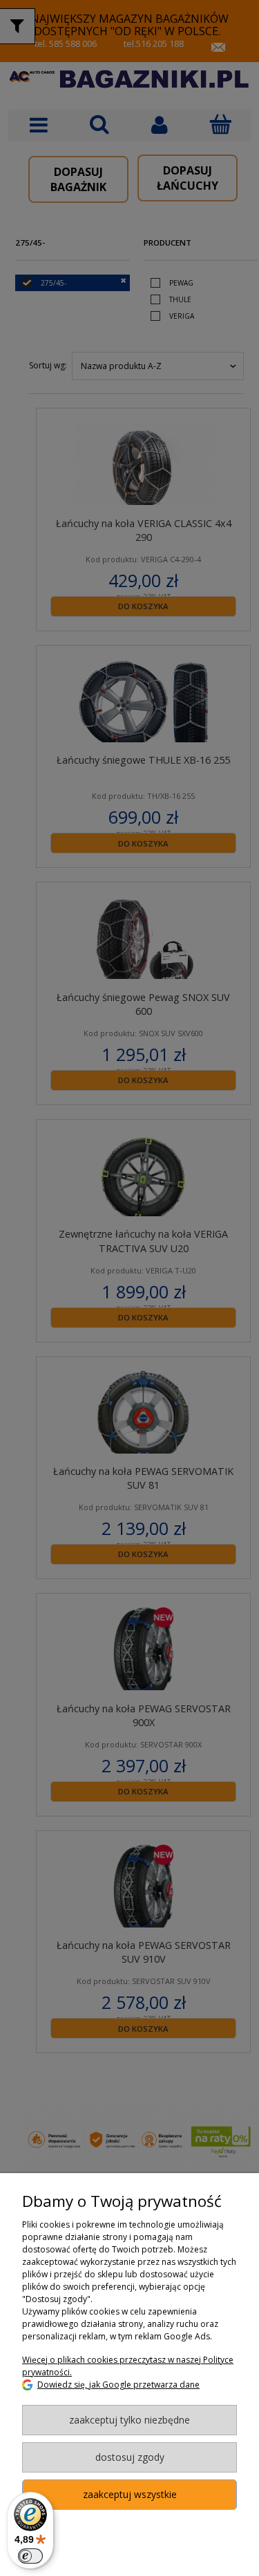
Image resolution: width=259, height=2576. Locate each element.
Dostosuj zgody (130, 2457)
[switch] (30, 2556)
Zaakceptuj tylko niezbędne (129, 2420)
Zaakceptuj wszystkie (130, 2494)
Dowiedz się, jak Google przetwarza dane (118, 2385)
